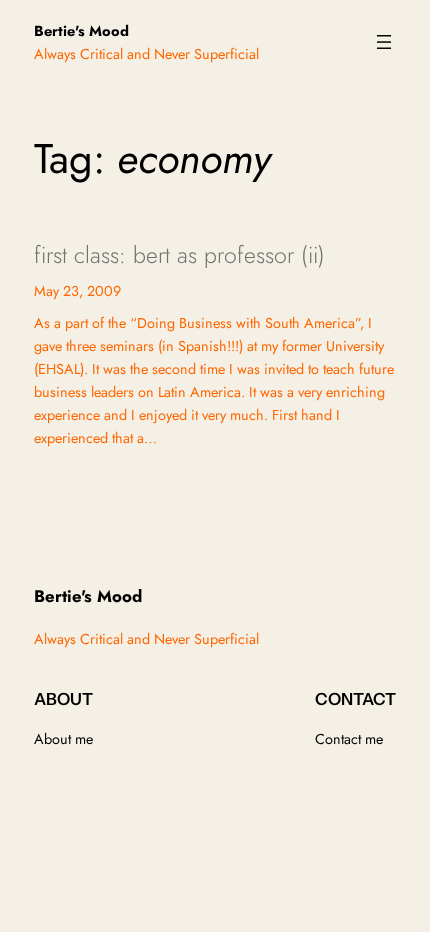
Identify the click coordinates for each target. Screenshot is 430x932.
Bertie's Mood (81, 30)
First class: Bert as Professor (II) (179, 256)
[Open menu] (384, 42)
